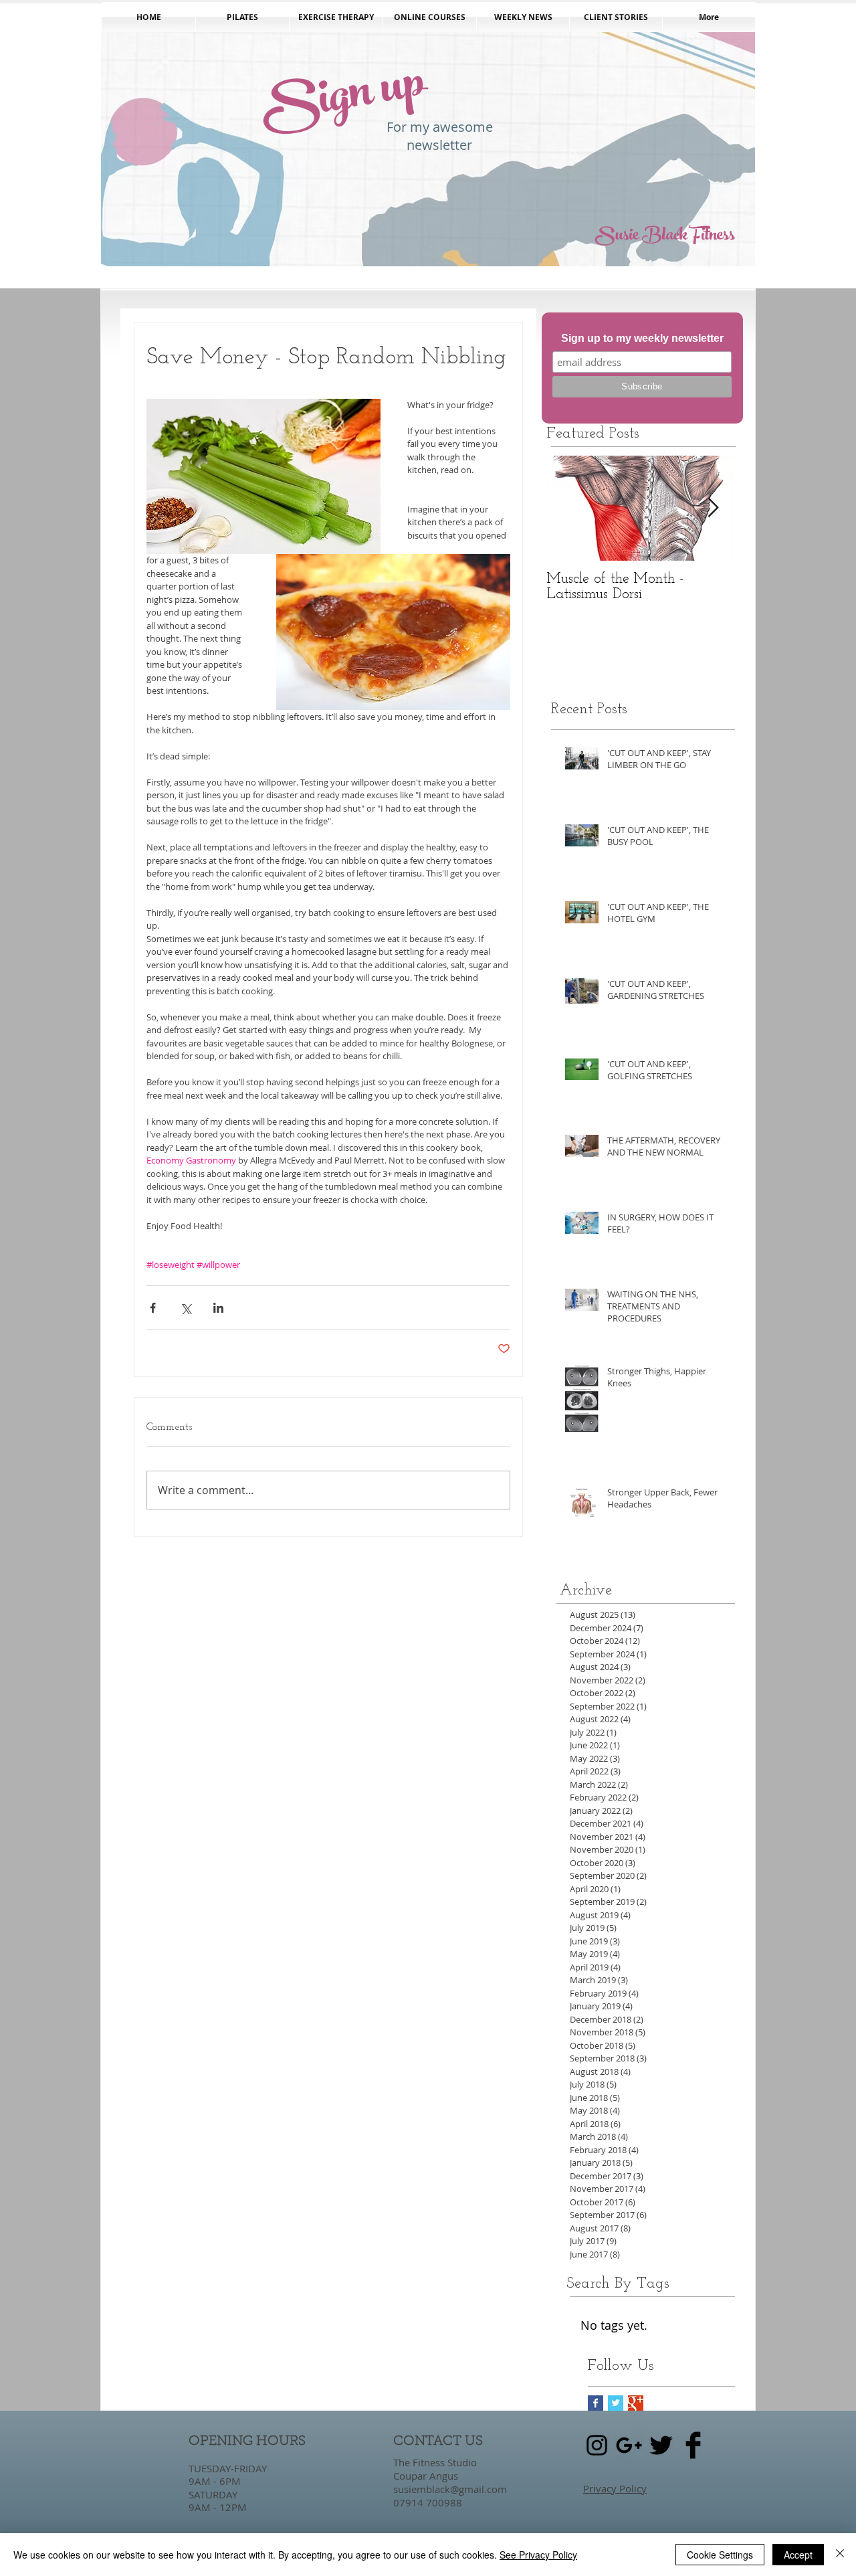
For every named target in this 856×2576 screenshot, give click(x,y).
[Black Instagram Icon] (597, 2445)
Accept (798, 2555)
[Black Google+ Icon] (629, 2445)
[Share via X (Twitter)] (186, 1308)
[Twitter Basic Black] (661, 2445)
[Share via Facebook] (153, 1308)
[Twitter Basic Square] (616, 2403)
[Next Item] (713, 508)
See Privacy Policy (538, 2555)
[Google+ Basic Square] (636, 2403)
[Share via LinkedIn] (218, 1308)
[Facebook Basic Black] (693, 2445)
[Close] (840, 2555)
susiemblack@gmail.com (450, 2489)
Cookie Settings (720, 2555)
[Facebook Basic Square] (596, 2403)
